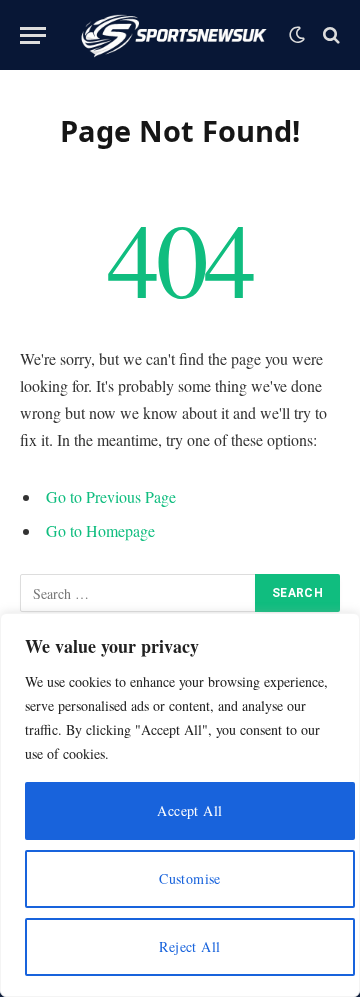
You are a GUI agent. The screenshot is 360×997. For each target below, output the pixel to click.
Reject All (189, 946)
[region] (180, 805)
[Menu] (33, 35)
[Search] (329, 35)
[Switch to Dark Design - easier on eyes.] (297, 35)
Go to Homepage (100, 530)
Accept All (189, 810)
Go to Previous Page (111, 496)
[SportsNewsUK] (172, 35)
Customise (190, 878)
